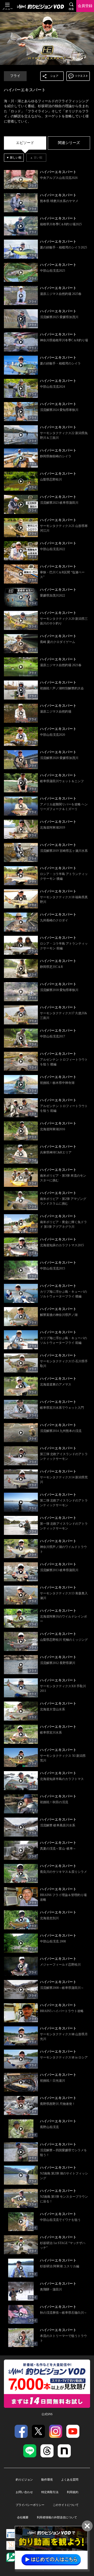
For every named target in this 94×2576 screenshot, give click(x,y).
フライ (15, 76)
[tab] (25, 143)
